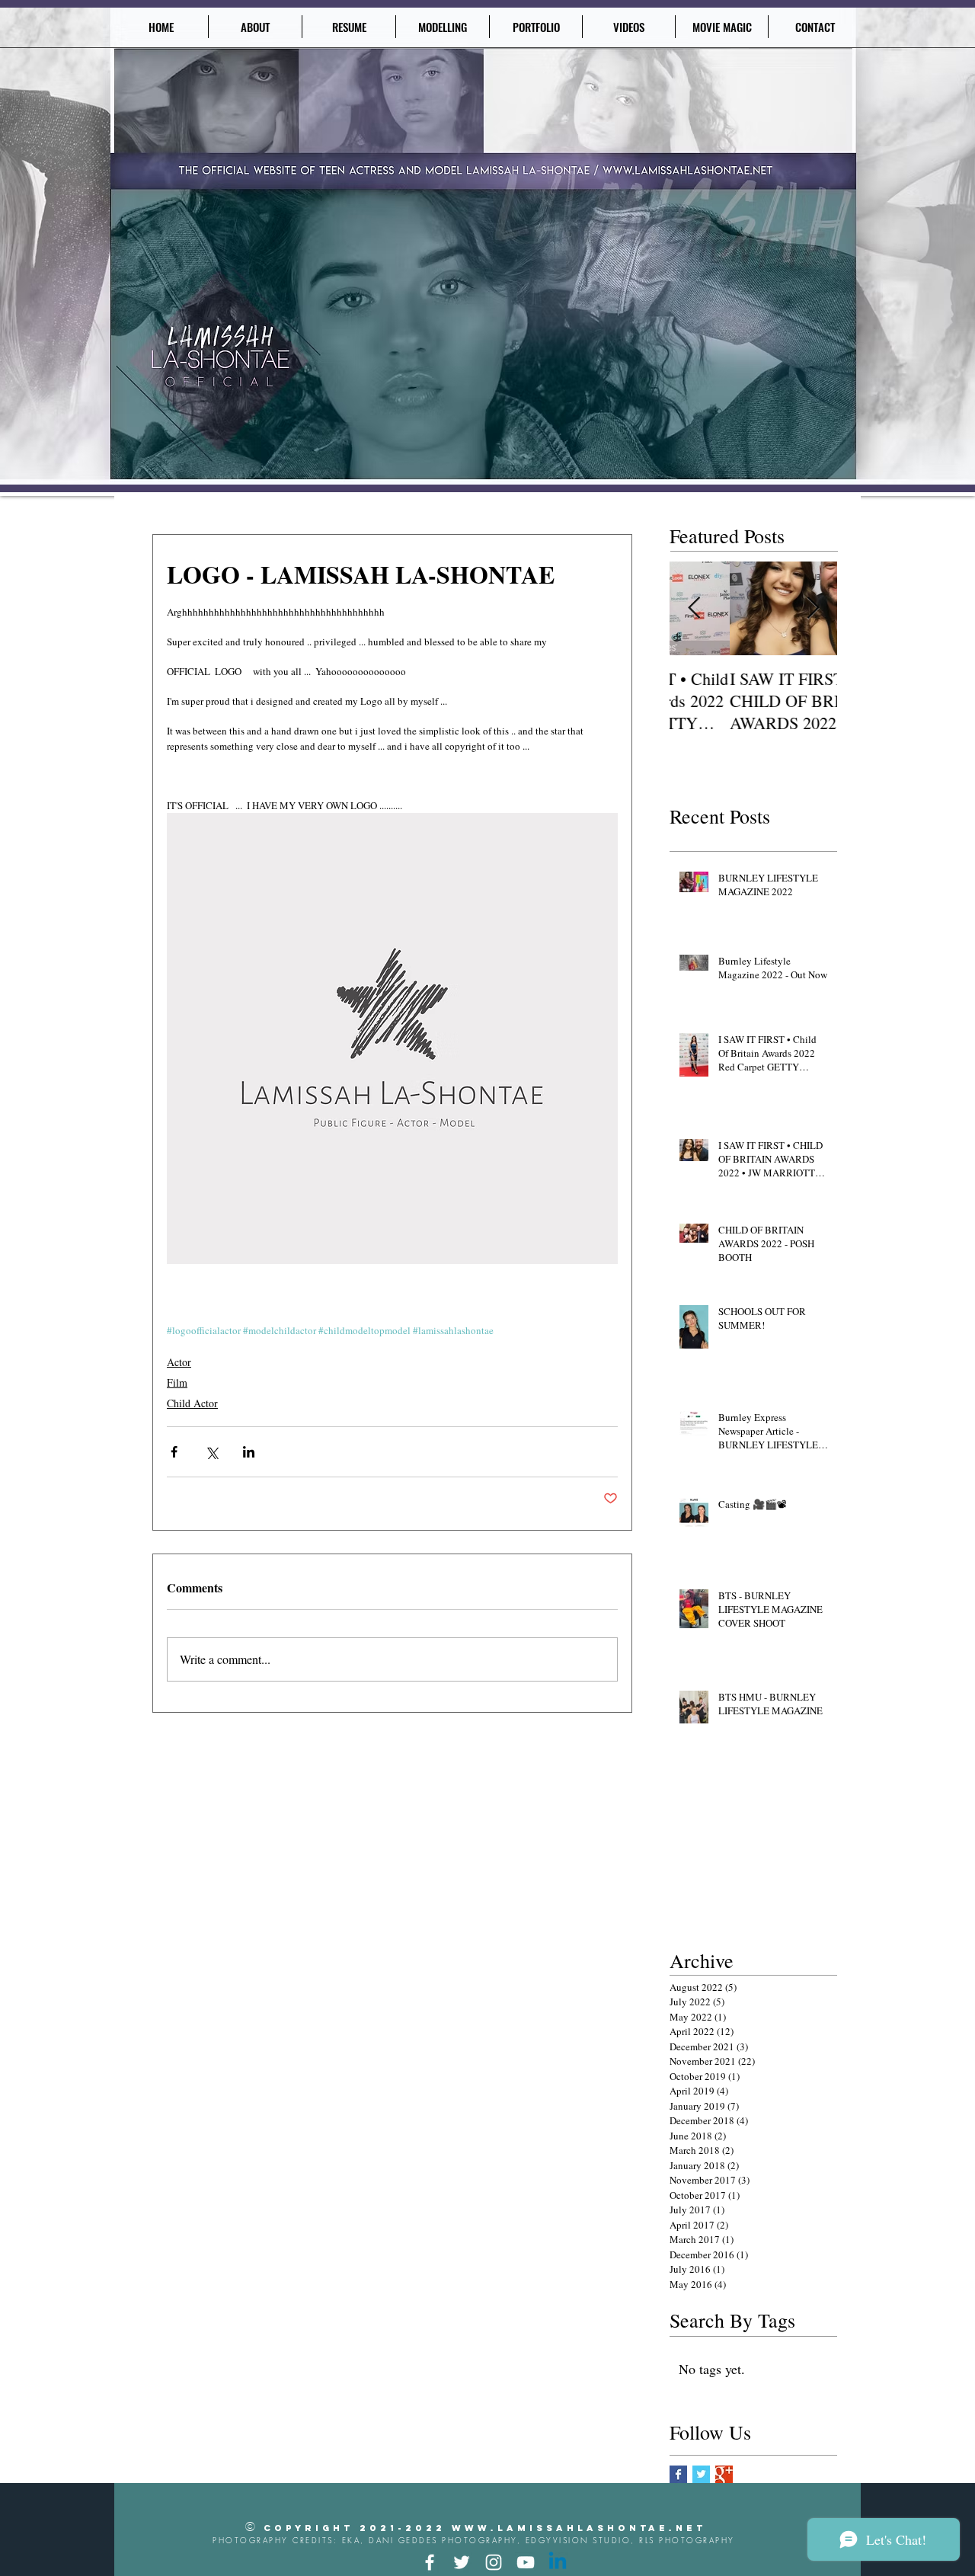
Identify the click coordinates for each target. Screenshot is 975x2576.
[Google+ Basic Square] (724, 2474)
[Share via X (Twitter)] (211, 1452)
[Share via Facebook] (174, 1452)
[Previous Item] (694, 609)
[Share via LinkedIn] (249, 1452)
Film (177, 1382)
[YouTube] (526, 2562)
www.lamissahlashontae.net (579, 2528)
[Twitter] (462, 2562)
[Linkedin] (558, 2562)
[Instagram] (494, 2562)
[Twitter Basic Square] (701, 2474)
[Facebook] (430, 2562)
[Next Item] (813, 609)
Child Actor (192, 1403)
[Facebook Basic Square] (678, 2474)
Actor (179, 1362)
